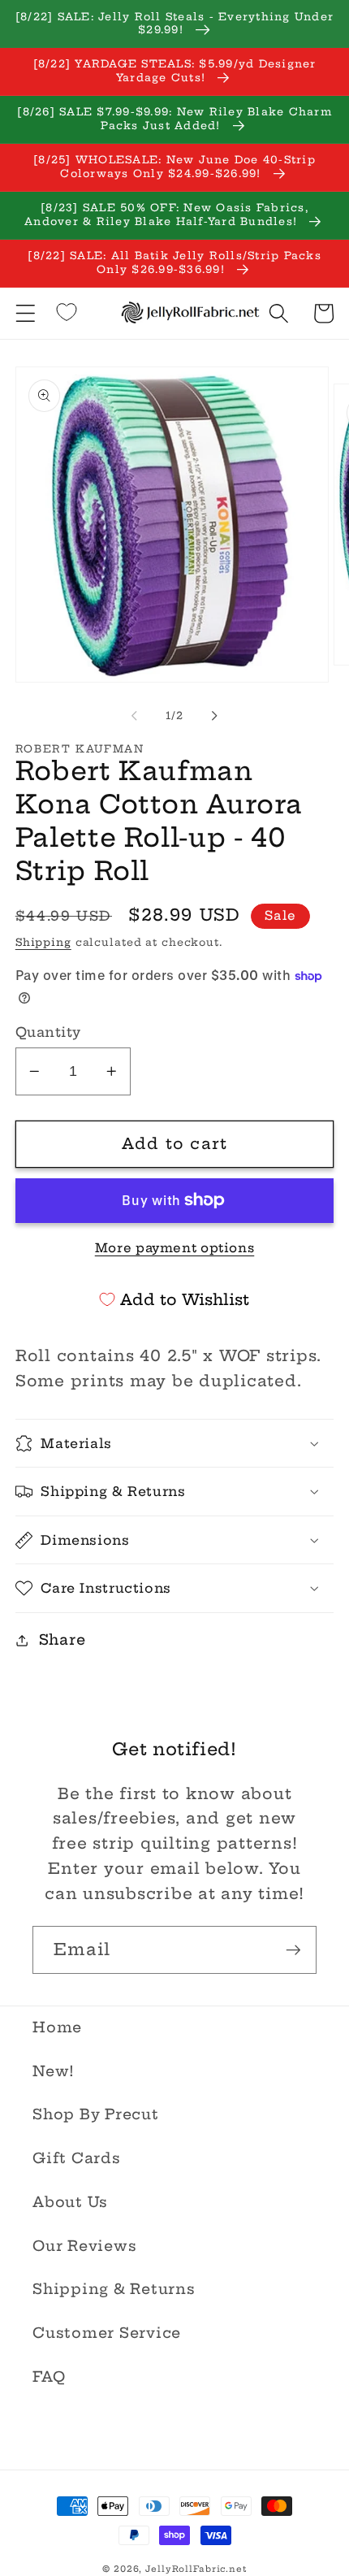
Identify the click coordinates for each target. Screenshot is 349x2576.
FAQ (49, 2377)
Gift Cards (77, 2158)
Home (57, 2027)
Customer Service (107, 2333)
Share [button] (62, 1640)
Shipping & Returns (114, 2289)
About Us (70, 2202)
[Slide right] (215, 715)
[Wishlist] (67, 312)
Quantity (48, 1032)
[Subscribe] (293, 1949)
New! (54, 2071)
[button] (26, 313)
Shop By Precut (96, 2114)
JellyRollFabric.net (196, 2569)
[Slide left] (135, 715)
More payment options (175, 1248)
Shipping (43, 942)
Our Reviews (84, 2246)
